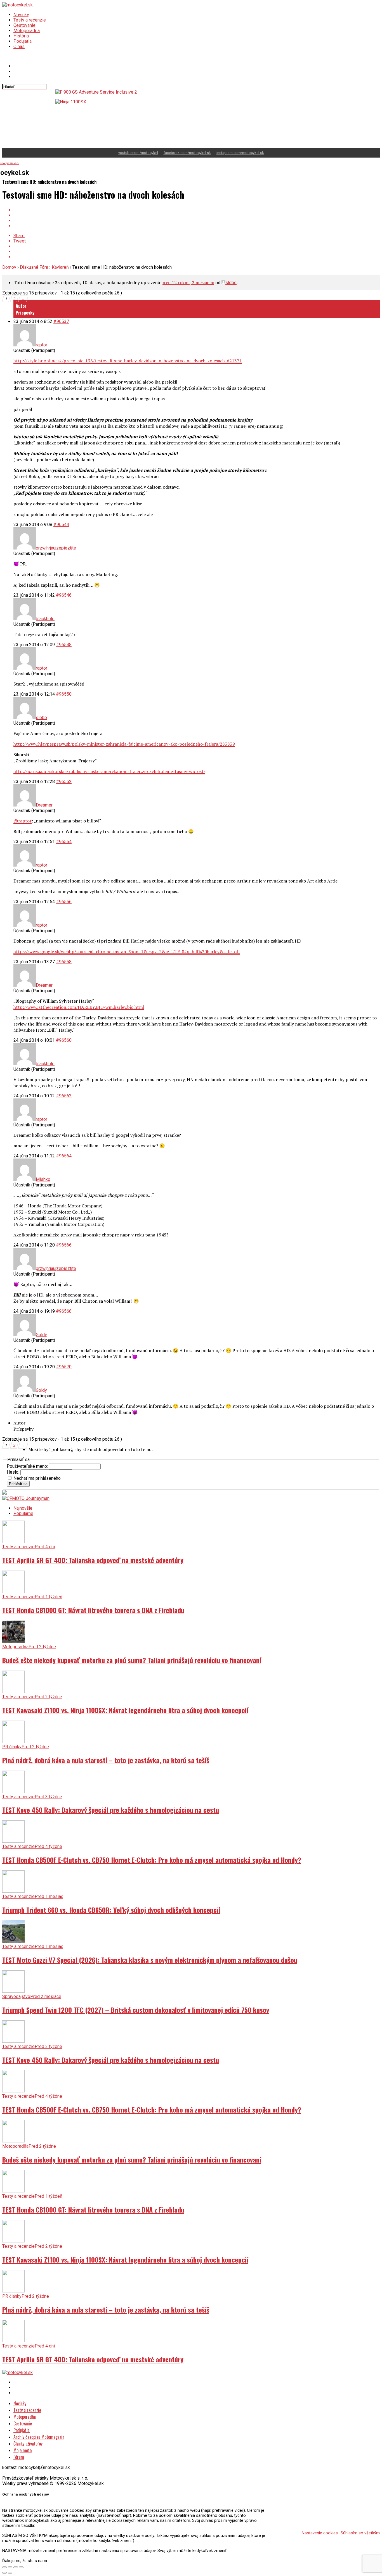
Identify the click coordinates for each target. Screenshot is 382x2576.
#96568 (64, 1311)
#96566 (64, 1245)
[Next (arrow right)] (10, 2573)
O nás (19, 47)
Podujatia (23, 41)
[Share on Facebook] (197, 210)
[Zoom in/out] (21, 2567)
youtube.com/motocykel (138, 153)
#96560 (64, 1040)
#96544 (61, 525)
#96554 (64, 842)
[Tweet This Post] (197, 215)
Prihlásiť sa (18, 1484)
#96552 (64, 782)
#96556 (64, 902)
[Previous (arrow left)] (4, 2573)
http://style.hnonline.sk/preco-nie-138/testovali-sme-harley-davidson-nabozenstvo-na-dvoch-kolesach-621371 (128, 361)
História (21, 36)
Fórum (19, 2457)
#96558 (64, 962)
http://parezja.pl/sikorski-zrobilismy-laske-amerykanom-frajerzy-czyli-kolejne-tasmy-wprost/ (109, 771)
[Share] (10, 2567)
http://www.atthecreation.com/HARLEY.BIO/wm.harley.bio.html (79, 1007)
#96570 (64, 1367)
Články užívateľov (28, 2444)
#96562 (64, 1096)
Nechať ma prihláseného (37, 1478)
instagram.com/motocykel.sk (240, 153)
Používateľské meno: (28, 1466)
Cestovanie (24, 25)
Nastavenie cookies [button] (320, 2533)
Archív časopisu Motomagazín (39, 2437)
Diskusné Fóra (34, 267)
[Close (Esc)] (4, 2567)
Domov (9, 267)
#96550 (64, 694)
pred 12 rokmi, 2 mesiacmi (188, 282)
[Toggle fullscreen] (16, 2567)
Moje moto (23, 2450)
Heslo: (14, 1472)
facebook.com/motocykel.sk (187, 153)
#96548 (64, 645)
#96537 (61, 321)
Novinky (21, 15)
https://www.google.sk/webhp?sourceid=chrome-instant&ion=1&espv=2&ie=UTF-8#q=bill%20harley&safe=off (127, 952)
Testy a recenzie (30, 20)
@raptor (23, 821)
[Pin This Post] (197, 221)
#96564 (64, 1156)
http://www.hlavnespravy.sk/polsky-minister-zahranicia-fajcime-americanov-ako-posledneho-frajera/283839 (124, 744)
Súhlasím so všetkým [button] (360, 2533)
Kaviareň (60, 267)
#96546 (64, 595)
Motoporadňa (27, 31)
